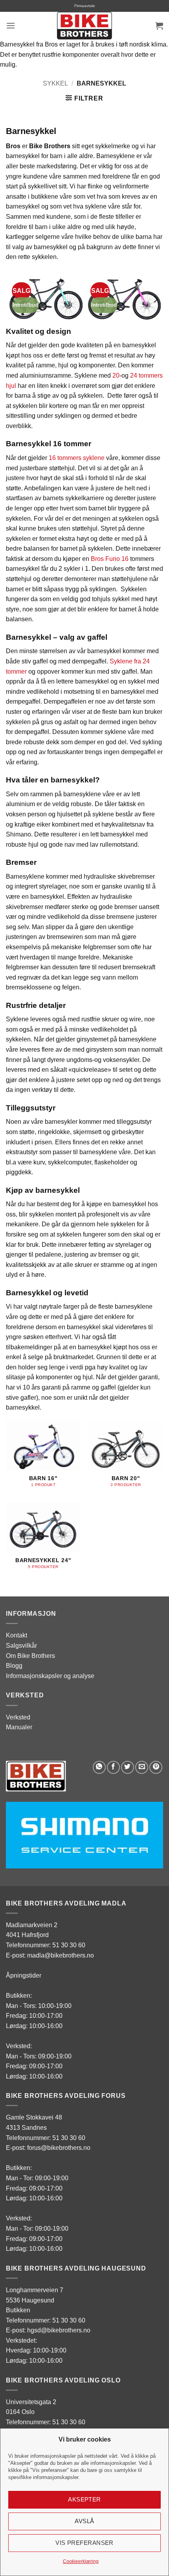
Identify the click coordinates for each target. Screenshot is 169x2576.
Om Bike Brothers (30, 1656)
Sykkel (55, 83)
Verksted (18, 1717)
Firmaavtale (85, 6)
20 (116, 375)
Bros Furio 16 (110, 559)
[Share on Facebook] (113, 1767)
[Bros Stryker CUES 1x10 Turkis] (45, 297)
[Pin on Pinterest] (156, 1767)
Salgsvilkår (21, 1646)
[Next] (155, 299)
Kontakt (17, 1635)
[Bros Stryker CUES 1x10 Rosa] (124, 297)
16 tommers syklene (77, 458)
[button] (11, 25)
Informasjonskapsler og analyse (50, 1676)
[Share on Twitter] (128, 1767)
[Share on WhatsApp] (99, 1767)
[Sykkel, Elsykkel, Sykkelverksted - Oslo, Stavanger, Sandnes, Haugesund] (84, 26)
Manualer (19, 1727)
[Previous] (14, 299)
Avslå (84, 2521)
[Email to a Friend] (142, 1767)
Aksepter (84, 2499)
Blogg (14, 1666)
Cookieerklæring (81, 2561)
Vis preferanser (84, 2543)
